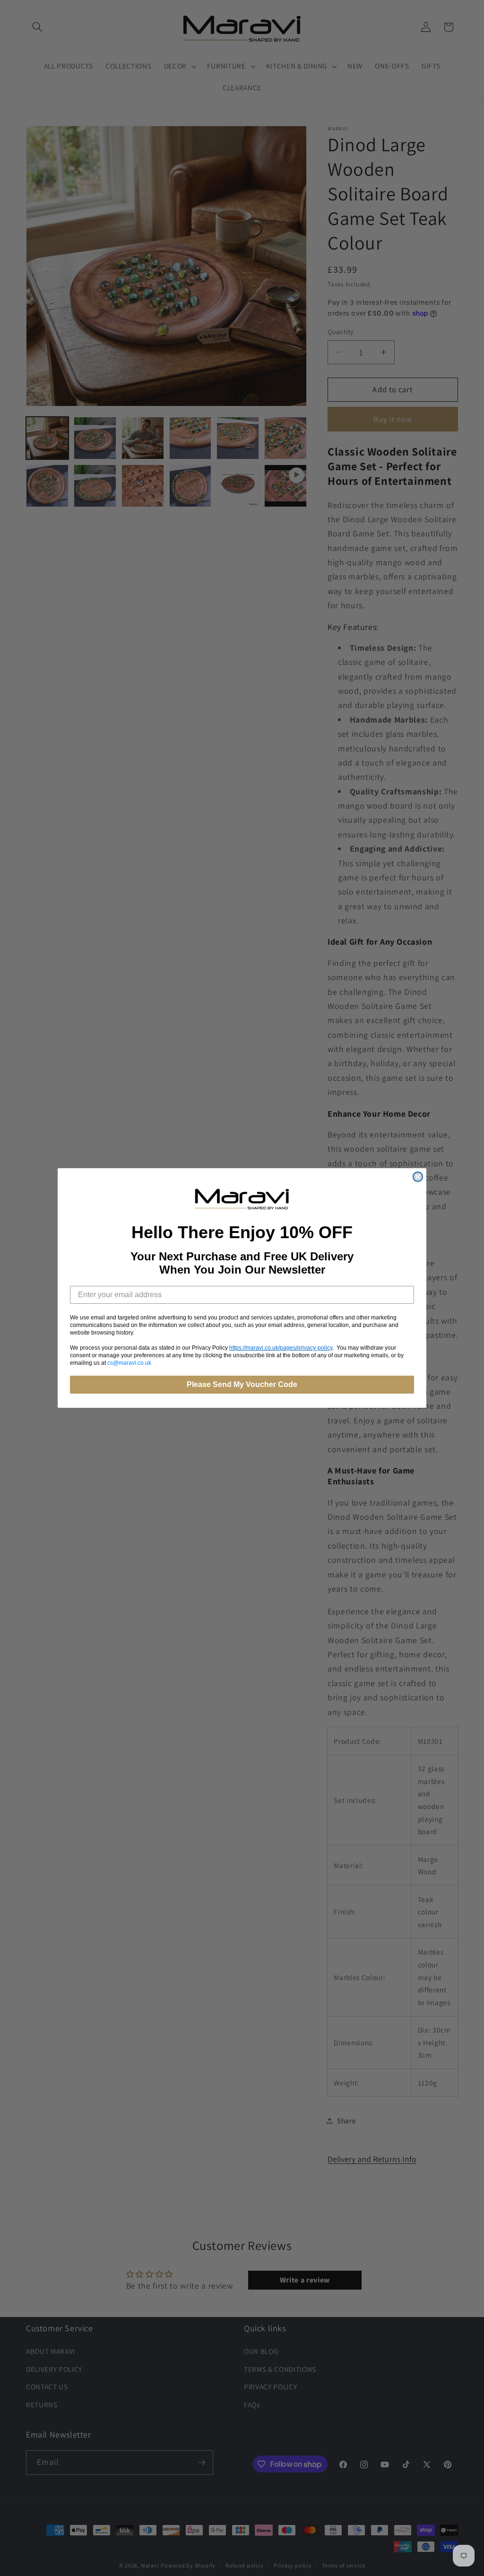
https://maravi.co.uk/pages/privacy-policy (281, 1348)
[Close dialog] (418, 1177)
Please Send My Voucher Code (242, 1384)
